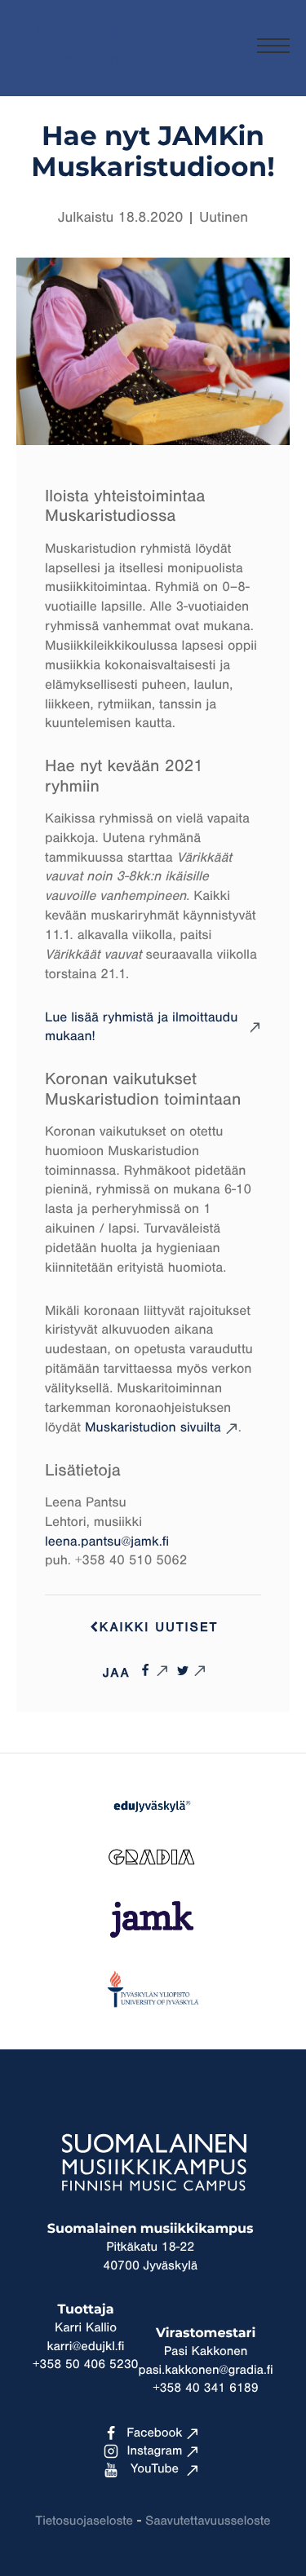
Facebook (154, 2433)
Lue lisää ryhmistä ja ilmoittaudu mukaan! (141, 1028)
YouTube (155, 2469)
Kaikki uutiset (159, 1628)
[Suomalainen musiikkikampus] (78, 70)
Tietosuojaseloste (84, 2521)
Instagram (155, 2451)
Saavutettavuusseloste (208, 2521)
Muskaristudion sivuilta (153, 1428)
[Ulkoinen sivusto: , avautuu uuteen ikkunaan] (154, 1670)
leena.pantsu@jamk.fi (107, 1542)
